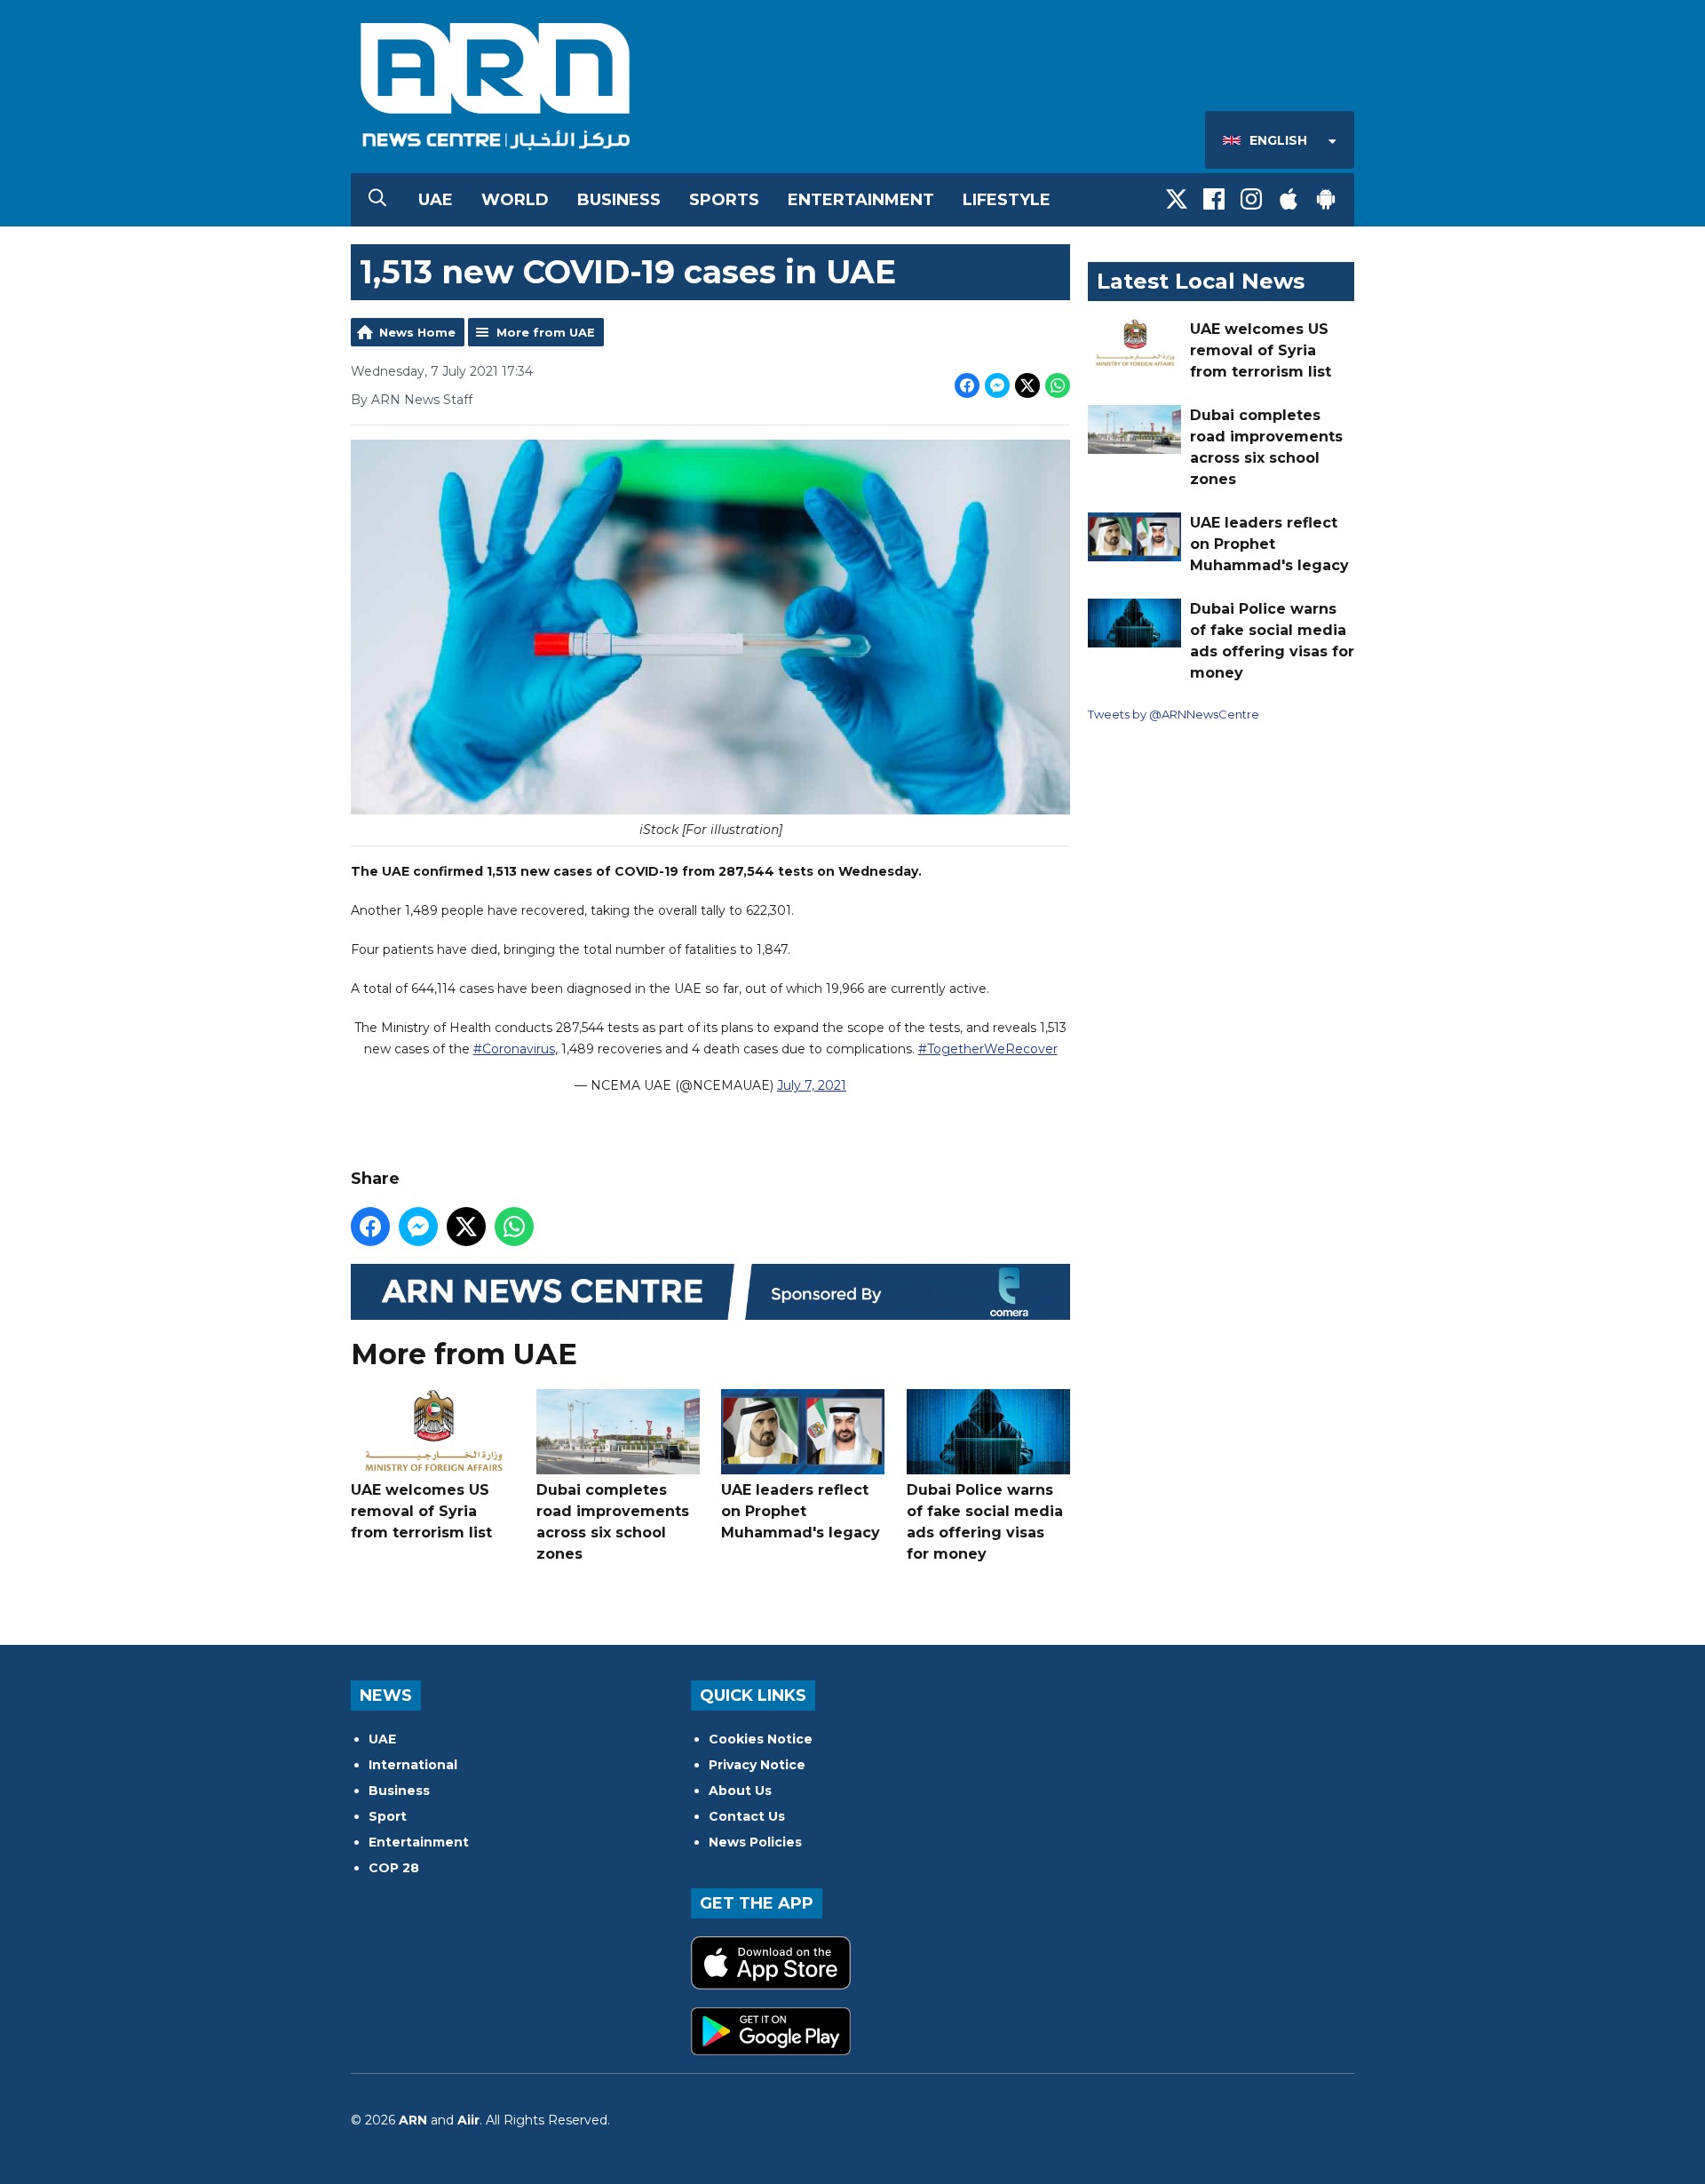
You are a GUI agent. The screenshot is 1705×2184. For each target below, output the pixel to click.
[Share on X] (1027, 385)
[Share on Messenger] (997, 385)
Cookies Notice (761, 1739)
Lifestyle (1007, 200)
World (515, 200)
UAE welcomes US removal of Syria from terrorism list (421, 1511)
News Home (417, 332)
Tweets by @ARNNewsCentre (1174, 714)
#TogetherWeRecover (988, 1049)
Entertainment (861, 200)
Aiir (468, 2120)
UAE (436, 200)
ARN (413, 2120)
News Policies (755, 1842)
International (413, 1765)
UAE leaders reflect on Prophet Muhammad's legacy (801, 1511)
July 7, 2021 (812, 1085)
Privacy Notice (757, 1765)
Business (619, 200)
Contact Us (747, 1816)
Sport (388, 1816)
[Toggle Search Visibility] (377, 200)
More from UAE (546, 332)
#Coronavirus (514, 1049)
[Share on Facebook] (967, 385)
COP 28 (394, 1868)
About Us (740, 1791)
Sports (724, 200)
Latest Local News (1201, 281)
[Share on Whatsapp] (1058, 385)
